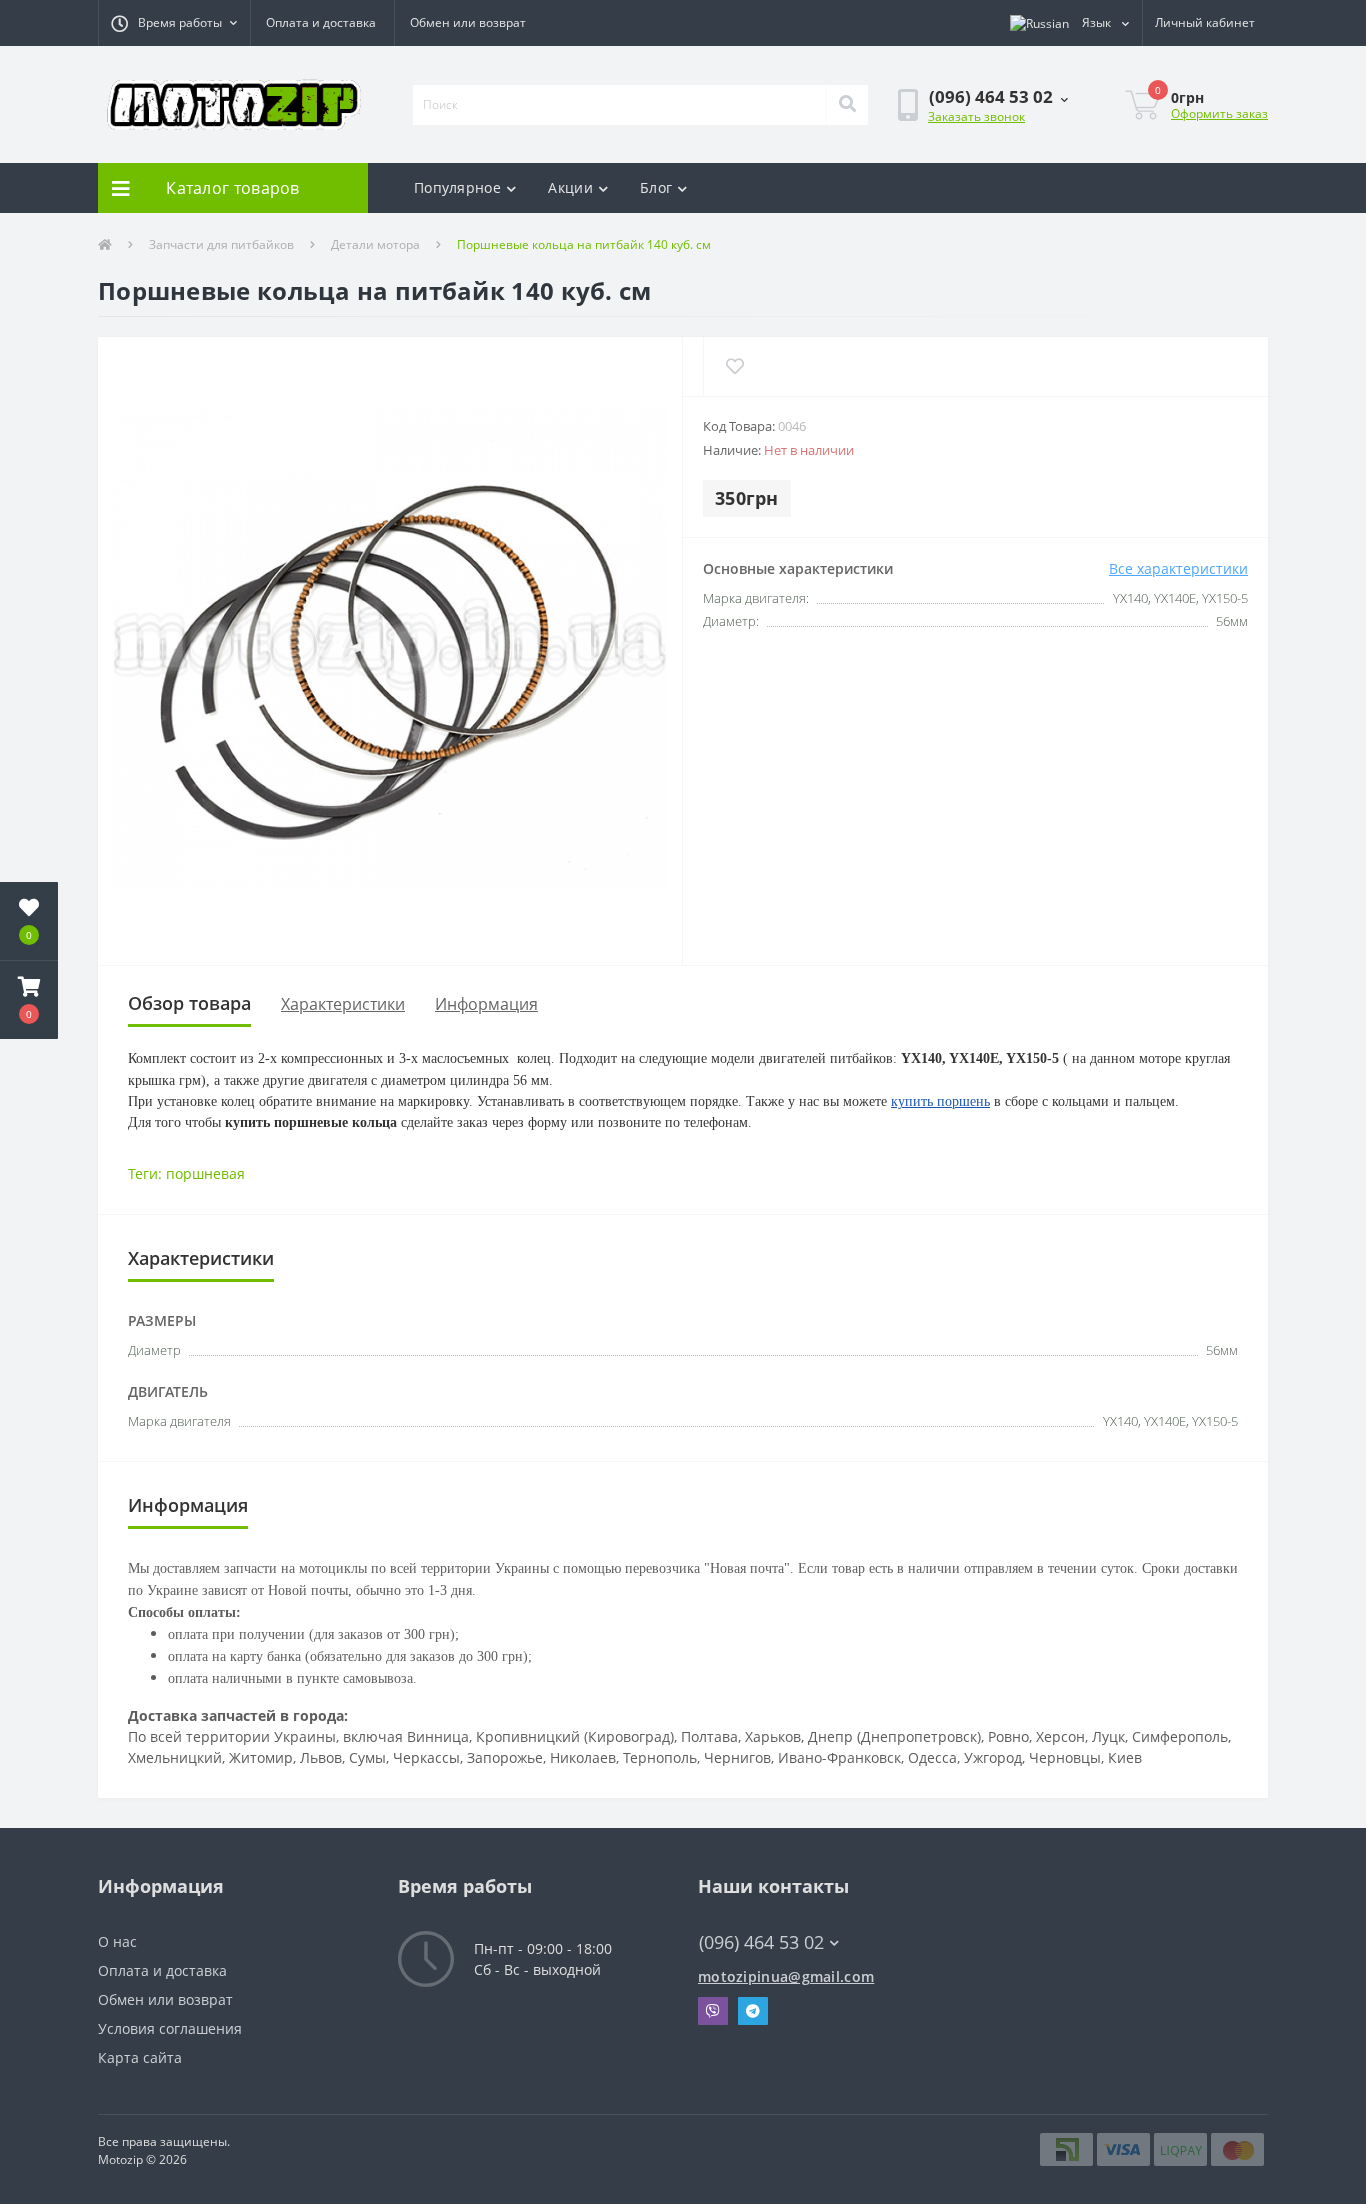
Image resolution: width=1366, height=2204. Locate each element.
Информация (486, 1004)
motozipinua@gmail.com (786, 1976)
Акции (570, 187)
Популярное (457, 187)
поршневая (205, 1173)
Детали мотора (375, 244)
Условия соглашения (170, 2028)
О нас (117, 1941)
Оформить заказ (1219, 113)
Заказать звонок (976, 116)
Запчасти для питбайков (221, 244)
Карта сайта (140, 2057)
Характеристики (343, 1004)
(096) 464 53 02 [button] (761, 1942)
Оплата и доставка (321, 22)
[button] (174, 23)
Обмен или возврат (468, 22)
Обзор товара (189, 1003)
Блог (656, 187)
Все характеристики (1178, 568)
